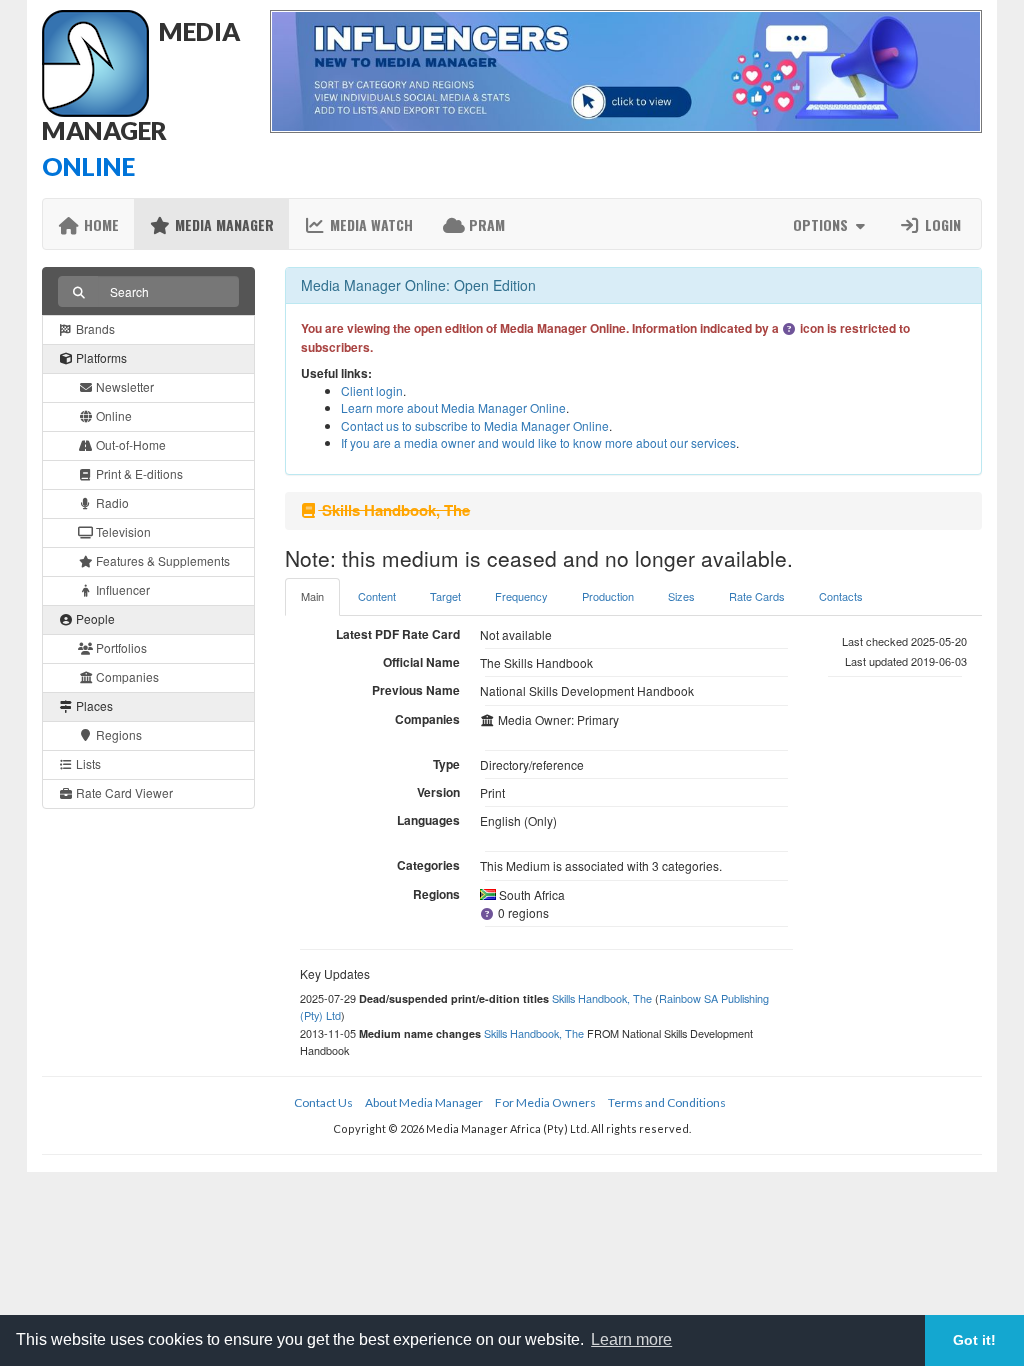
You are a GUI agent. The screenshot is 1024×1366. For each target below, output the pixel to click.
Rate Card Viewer (123, 792)
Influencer (121, 589)
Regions (117, 734)
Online (112, 415)
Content (377, 596)
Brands (94, 328)
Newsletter (123, 386)
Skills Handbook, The (602, 998)
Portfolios (120, 647)
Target (445, 596)
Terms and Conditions (667, 1102)
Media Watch (369, 224)
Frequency (521, 596)
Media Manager (222, 224)
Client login (372, 390)
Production (608, 596)
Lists (87, 763)
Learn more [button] (631, 1339)
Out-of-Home (129, 444)
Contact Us (323, 1102)
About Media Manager (424, 1102)
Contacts (841, 596)
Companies (126, 676)
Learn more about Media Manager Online (453, 407)
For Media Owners (545, 1102)
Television (122, 531)
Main (312, 596)
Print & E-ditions (138, 473)
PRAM (485, 224)
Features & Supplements (161, 560)
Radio (111, 502)
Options (822, 224)
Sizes (681, 596)
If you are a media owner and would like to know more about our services (538, 442)
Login (941, 224)
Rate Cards (757, 596)
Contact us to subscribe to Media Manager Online (475, 425)
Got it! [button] (974, 1340)
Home (99, 224)
